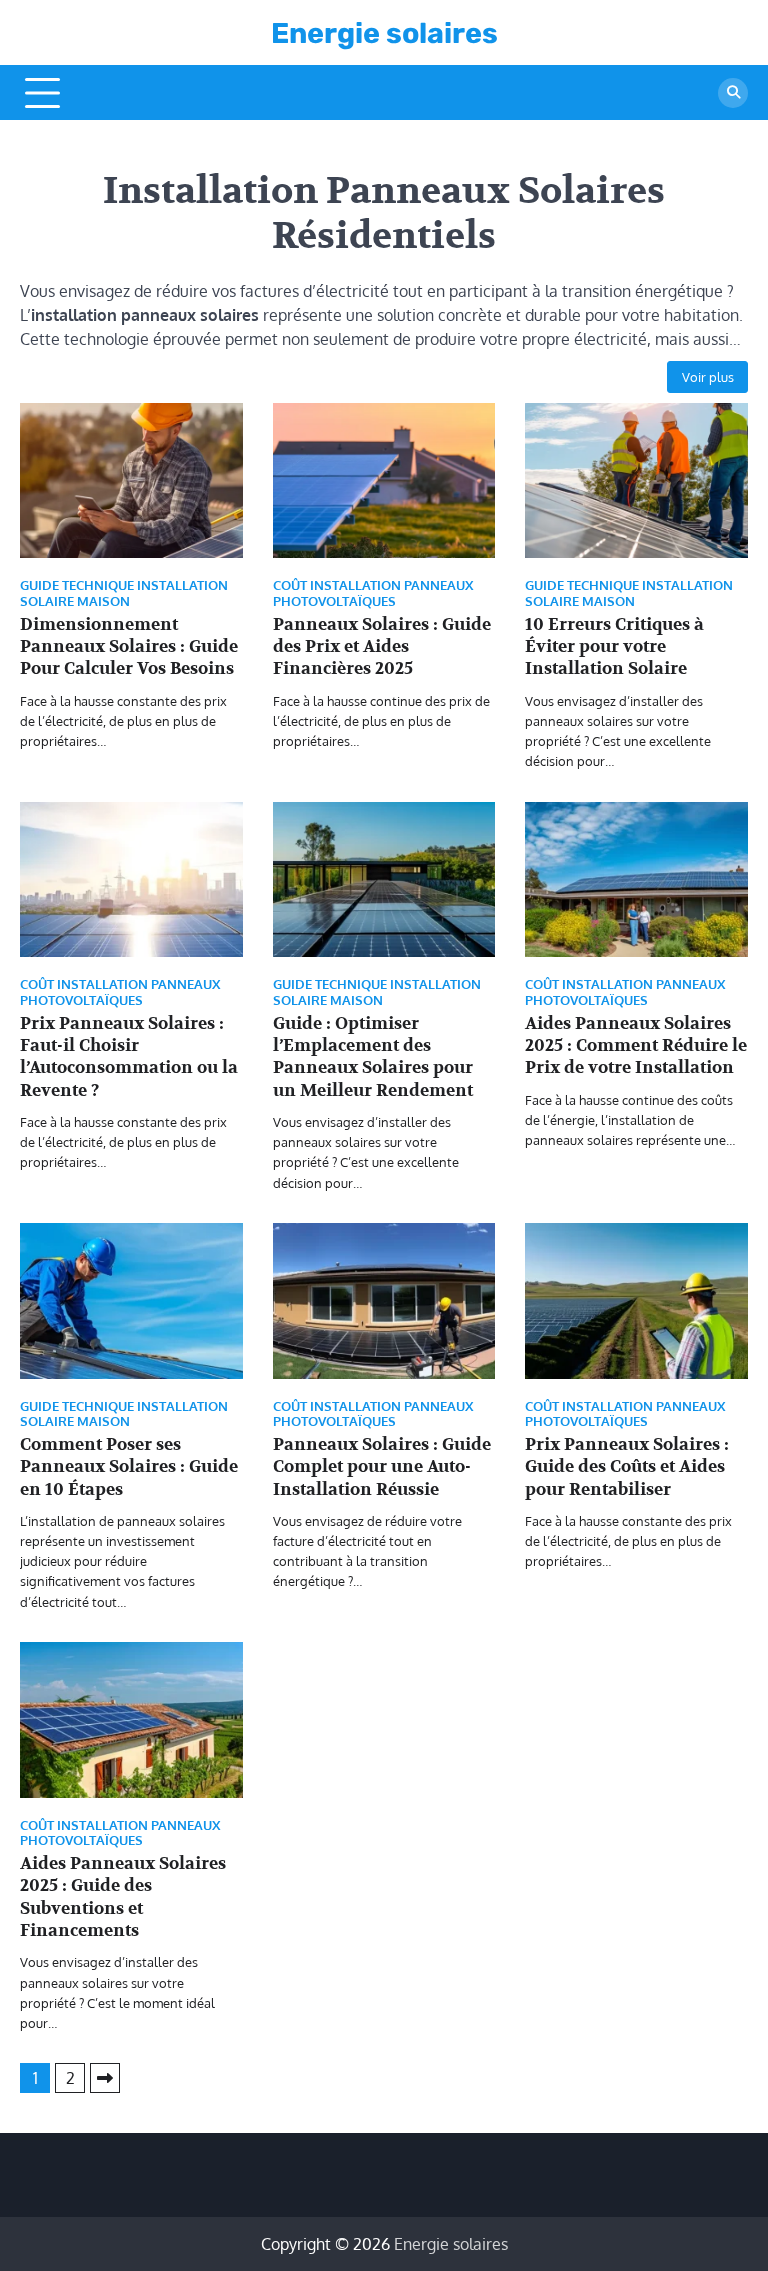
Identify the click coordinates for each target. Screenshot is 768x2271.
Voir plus (708, 376)
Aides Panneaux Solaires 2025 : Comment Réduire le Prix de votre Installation (636, 1046)
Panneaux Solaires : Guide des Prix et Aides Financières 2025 (382, 647)
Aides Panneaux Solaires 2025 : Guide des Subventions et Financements (123, 1897)
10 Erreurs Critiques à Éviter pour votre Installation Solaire (614, 647)
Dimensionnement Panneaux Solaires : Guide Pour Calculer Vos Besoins (129, 647)
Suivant (105, 2078)
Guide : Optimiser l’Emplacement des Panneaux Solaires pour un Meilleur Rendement (373, 1057)
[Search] (733, 93)
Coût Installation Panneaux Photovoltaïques (373, 593)
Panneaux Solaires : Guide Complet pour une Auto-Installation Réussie (382, 1467)
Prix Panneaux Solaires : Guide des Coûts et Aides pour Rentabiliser (627, 1467)
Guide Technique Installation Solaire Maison (124, 593)
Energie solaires (384, 33)
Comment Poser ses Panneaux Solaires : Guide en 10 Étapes (129, 1467)
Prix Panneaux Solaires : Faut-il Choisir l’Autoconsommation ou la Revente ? (129, 1057)
